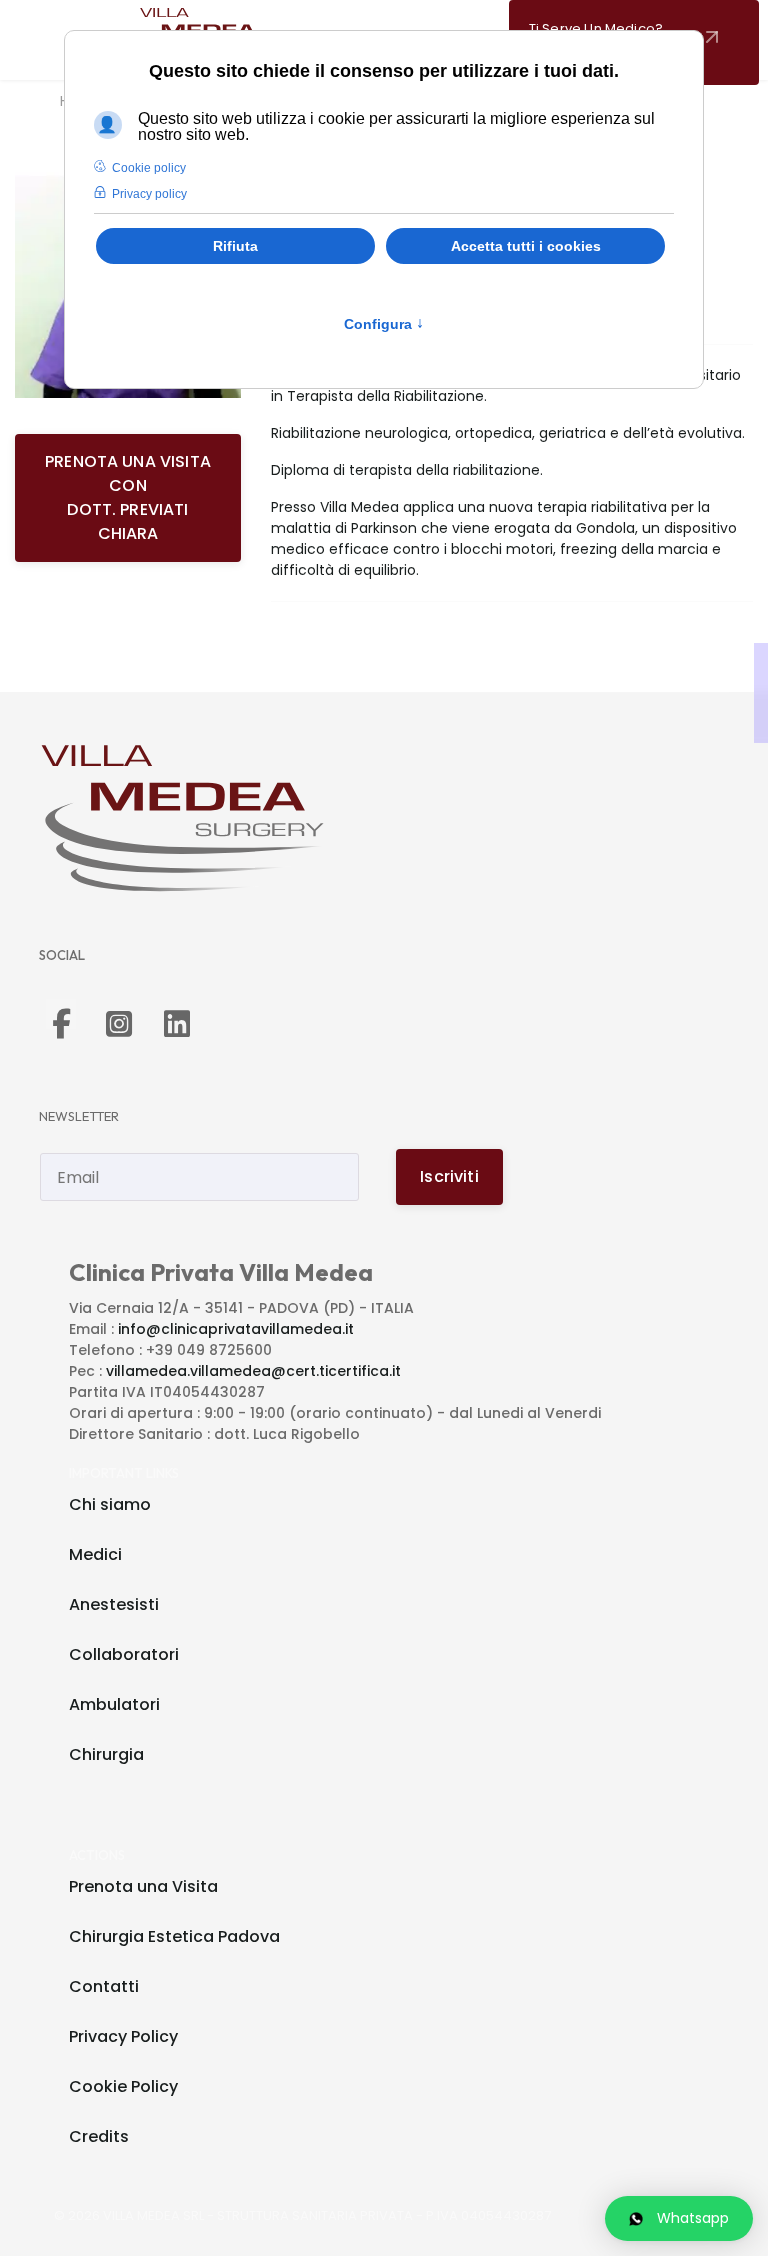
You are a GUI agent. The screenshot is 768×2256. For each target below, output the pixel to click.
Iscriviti (449, 1176)
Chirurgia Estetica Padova (174, 1936)
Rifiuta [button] (235, 246)
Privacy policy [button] (149, 194)
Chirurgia (106, 1754)
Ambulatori (114, 1704)
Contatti (104, 1986)
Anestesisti (114, 1604)
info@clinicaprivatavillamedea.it (236, 1329)
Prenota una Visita (143, 1886)
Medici (95, 1554)
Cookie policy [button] (149, 168)
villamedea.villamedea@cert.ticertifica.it (253, 1371)
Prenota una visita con (128, 497)
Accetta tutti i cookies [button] (526, 246)
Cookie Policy (123, 2086)
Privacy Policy (123, 2036)
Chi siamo (110, 1504)
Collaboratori (124, 1654)
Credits (99, 2136)
